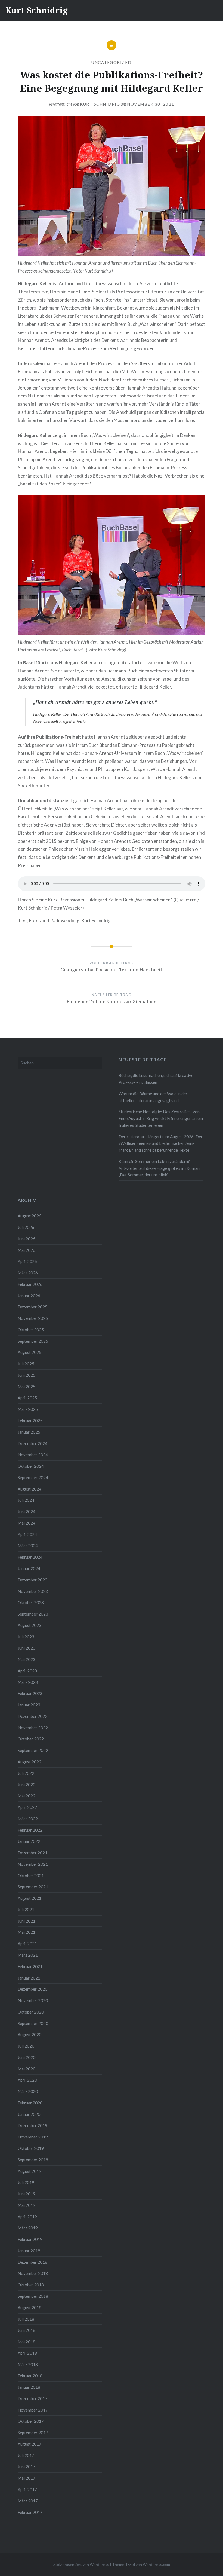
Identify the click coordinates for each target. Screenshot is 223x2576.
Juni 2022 (27, 1785)
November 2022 (33, 1728)
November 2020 (33, 2000)
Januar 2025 (29, 1432)
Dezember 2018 (32, 2262)
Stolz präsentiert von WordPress (81, 2564)
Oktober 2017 (31, 2421)
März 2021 (28, 1955)
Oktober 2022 (31, 1739)
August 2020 (30, 2035)
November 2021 (33, 1864)
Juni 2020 (27, 2057)
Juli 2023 (26, 1637)
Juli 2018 (26, 2319)
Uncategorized (112, 62)
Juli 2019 (26, 2182)
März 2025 (28, 1409)
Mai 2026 (27, 1250)
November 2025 (33, 1318)
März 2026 (28, 1273)
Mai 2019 (27, 2205)
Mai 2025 (27, 1387)
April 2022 (27, 1807)
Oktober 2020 (31, 2012)
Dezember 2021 (32, 1853)
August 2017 (30, 2444)
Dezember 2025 (32, 1307)
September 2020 (33, 2023)
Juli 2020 (26, 2046)
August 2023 (30, 1625)
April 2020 (27, 2080)
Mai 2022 (27, 1796)
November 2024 (33, 1455)
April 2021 (27, 1944)
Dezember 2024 (32, 1443)
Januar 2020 (29, 2114)
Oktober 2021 (31, 1876)
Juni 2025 (27, 1375)
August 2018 (30, 2308)
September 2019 (33, 2160)
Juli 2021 (26, 1910)
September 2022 (33, 1750)
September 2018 (33, 2296)
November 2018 (33, 2273)
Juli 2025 (26, 1364)
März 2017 (28, 2501)
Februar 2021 (30, 1966)
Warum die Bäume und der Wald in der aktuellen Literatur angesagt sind (153, 1097)
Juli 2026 (26, 1227)
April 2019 (27, 2217)
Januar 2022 (29, 1841)
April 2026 (27, 1261)
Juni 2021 (27, 1921)
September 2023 (33, 1614)
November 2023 (33, 1591)
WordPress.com (156, 2564)
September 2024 (33, 1477)
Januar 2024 (29, 1568)
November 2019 (33, 2137)
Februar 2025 (30, 1421)
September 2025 (33, 1341)
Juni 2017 (27, 2467)
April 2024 (27, 1534)
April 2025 (27, 1398)
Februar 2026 (30, 1284)
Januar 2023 (29, 1705)
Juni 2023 (27, 1648)
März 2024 (28, 1546)
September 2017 (33, 2433)
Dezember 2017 (32, 2398)
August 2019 (30, 2171)
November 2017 (33, 2410)
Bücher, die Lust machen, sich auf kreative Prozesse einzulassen (156, 1079)
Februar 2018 (30, 2376)
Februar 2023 (30, 1693)
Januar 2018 (29, 2387)
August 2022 (30, 1762)
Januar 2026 (29, 1296)
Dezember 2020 (32, 1989)
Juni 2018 (27, 2330)
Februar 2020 (30, 2103)
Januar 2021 (29, 1978)
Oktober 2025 (31, 1330)
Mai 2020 (27, 2069)
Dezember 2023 (32, 1580)
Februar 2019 (30, 2239)
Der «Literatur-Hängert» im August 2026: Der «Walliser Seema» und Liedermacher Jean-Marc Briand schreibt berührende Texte (161, 1143)
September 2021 (33, 1887)
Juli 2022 (26, 1773)
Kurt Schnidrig (37, 10)
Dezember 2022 (32, 1716)
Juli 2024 (26, 1500)
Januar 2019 (29, 2251)
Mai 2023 (27, 1659)
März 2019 (28, 2228)
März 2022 (28, 1819)
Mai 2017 (27, 2478)
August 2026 (30, 1216)
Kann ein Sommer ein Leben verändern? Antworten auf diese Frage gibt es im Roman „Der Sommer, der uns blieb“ (159, 1168)
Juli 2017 (26, 2455)
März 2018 (28, 2364)
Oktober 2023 (31, 1602)
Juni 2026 (27, 1239)
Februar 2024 (30, 1557)
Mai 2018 (27, 2342)
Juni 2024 (27, 1512)
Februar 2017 (30, 2512)
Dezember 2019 (32, 2125)
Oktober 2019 (31, 2148)
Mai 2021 (27, 1932)
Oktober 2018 (31, 2285)
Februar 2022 (30, 1830)
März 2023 (28, 1682)
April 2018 (27, 2353)
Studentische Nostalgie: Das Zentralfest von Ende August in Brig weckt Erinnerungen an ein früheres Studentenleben (161, 1118)
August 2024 (30, 1489)
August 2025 (30, 1352)
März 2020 (28, 2091)
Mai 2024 (27, 1523)
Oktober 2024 (31, 1466)
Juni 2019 (27, 2194)
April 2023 (27, 1671)
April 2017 (27, 2489)
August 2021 (30, 1898)
